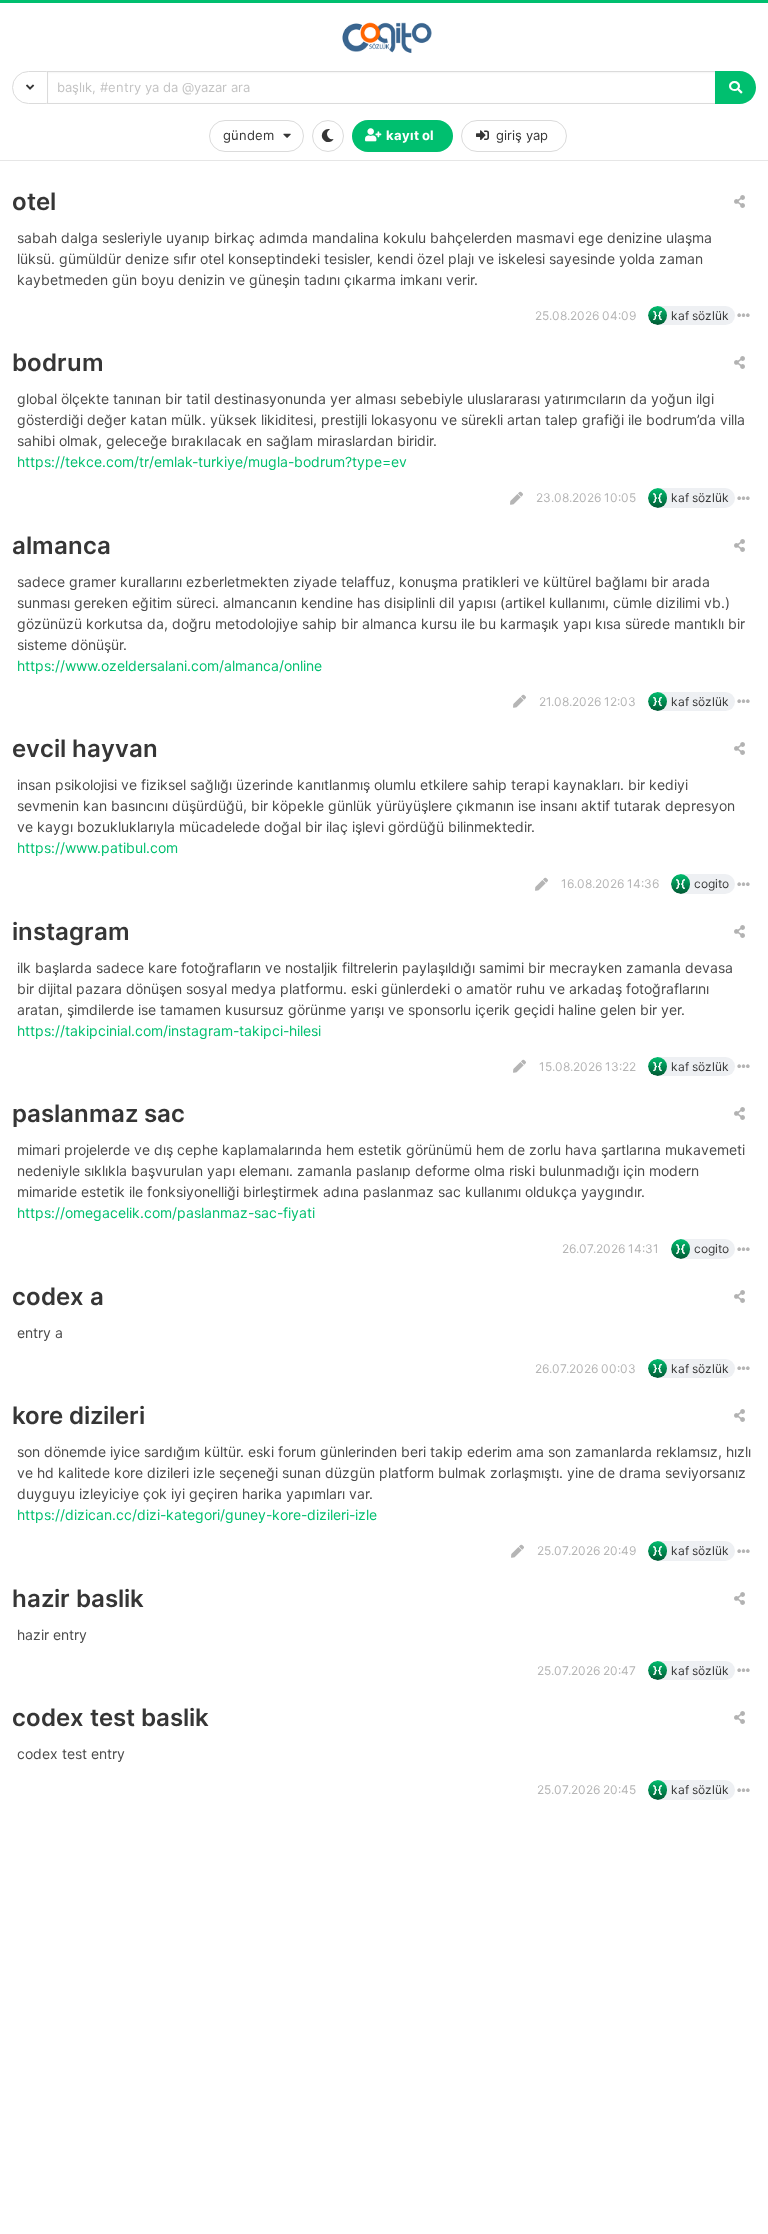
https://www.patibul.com (99, 847)
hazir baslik (78, 1598)
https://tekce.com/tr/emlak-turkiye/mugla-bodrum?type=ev (214, 461)
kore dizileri (78, 1415)
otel (34, 201)
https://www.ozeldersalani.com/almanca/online (171, 665)
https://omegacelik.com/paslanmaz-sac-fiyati (168, 1212)
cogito (711, 883)
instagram (71, 931)
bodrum (58, 362)
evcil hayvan (85, 748)
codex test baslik (110, 1717)
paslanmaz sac (98, 1113)
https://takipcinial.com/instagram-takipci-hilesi (171, 1030)
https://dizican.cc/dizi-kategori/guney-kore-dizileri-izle (199, 1514)
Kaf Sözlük (700, 315)
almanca (61, 545)
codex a (58, 1296)
